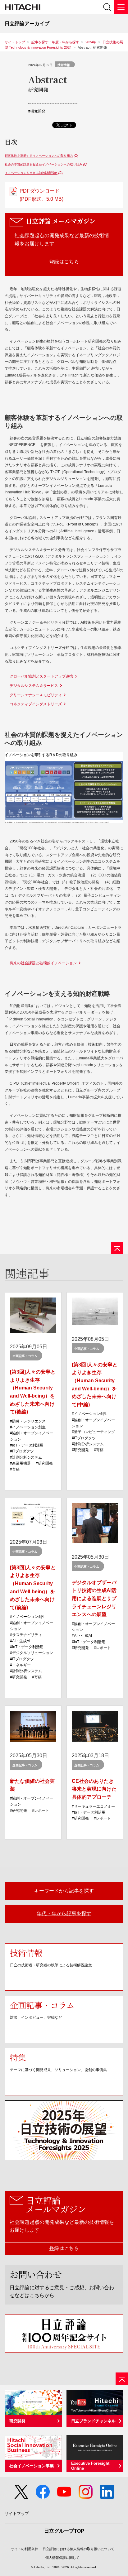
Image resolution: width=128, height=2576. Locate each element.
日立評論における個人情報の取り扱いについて (78, 2549)
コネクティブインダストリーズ (36, 704)
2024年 (91, 42)
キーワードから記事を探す (64, 1891)
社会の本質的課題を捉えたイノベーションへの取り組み (43, 164)
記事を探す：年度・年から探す (55, 42)
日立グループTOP (64, 2531)
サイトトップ (15, 42)
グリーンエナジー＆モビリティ (36, 695)
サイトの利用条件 (25, 2549)
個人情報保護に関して (62, 2558)
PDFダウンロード (41, 195)
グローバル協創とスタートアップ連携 (41, 676)
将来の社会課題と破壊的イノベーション (43, 963)
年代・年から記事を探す (64, 1914)
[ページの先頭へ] (117, 1248)
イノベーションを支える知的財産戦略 (31, 173)
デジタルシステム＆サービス (34, 686)
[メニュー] (121, 7)
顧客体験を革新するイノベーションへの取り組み (39, 156)
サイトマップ (17, 2514)
